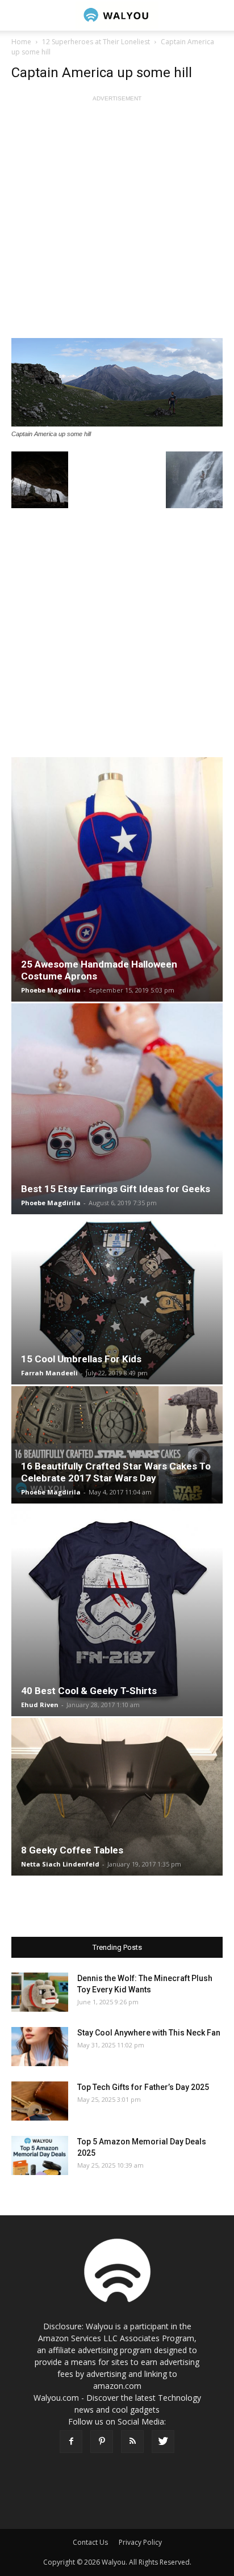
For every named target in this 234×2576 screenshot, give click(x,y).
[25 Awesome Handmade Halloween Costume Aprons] (117, 880)
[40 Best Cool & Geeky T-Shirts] (117, 1611)
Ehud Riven (40, 1705)
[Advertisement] (117, 221)
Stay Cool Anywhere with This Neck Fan (149, 2033)
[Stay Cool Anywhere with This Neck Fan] (40, 2047)
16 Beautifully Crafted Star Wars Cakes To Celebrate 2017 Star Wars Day (116, 1472)
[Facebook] (71, 2442)
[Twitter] (163, 2442)
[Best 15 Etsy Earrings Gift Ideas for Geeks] (117, 1108)
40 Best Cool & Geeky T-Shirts (89, 1691)
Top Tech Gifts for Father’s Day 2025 (143, 2087)
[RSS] (132, 2442)
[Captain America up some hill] (117, 382)
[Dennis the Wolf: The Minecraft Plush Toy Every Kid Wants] (40, 1992)
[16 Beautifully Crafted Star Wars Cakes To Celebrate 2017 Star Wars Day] (117, 1445)
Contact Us (90, 2542)
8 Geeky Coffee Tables (72, 1850)
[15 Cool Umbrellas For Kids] (117, 1300)
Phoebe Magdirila (51, 990)
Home (21, 42)
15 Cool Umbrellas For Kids (81, 1359)
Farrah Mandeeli (49, 1373)
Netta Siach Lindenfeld (60, 1864)
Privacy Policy (140, 2542)
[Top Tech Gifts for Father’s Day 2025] (40, 2101)
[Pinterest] (102, 2442)
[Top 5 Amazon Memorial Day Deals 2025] (40, 2155)
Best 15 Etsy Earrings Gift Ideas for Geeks (116, 1189)
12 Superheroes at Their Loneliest (96, 42)
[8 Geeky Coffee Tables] (117, 1797)
